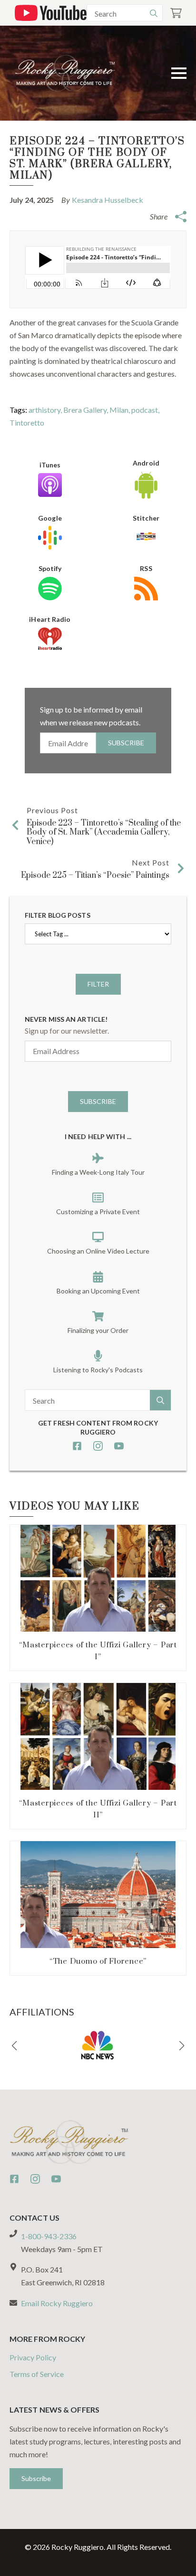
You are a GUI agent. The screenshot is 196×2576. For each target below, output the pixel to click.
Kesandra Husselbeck (108, 200)
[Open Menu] (179, 73)
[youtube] (119, 1446)
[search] (154, 13)
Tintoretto (27, 423)
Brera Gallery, (86, 410)
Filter (98, 984)
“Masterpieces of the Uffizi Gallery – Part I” (98, 1651)
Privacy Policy (33, 2357)
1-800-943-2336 (49, 2236)
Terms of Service (37, 2374)
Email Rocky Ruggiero (57, 2303)
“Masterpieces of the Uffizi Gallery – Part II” (98, 1809)
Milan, (120, 410)
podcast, (145, 410)
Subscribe (126, 743)
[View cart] (176, 13)
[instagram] (98, 1446)
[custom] (77, 1446)
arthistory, (46, 410)
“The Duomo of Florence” (98, 1961)
